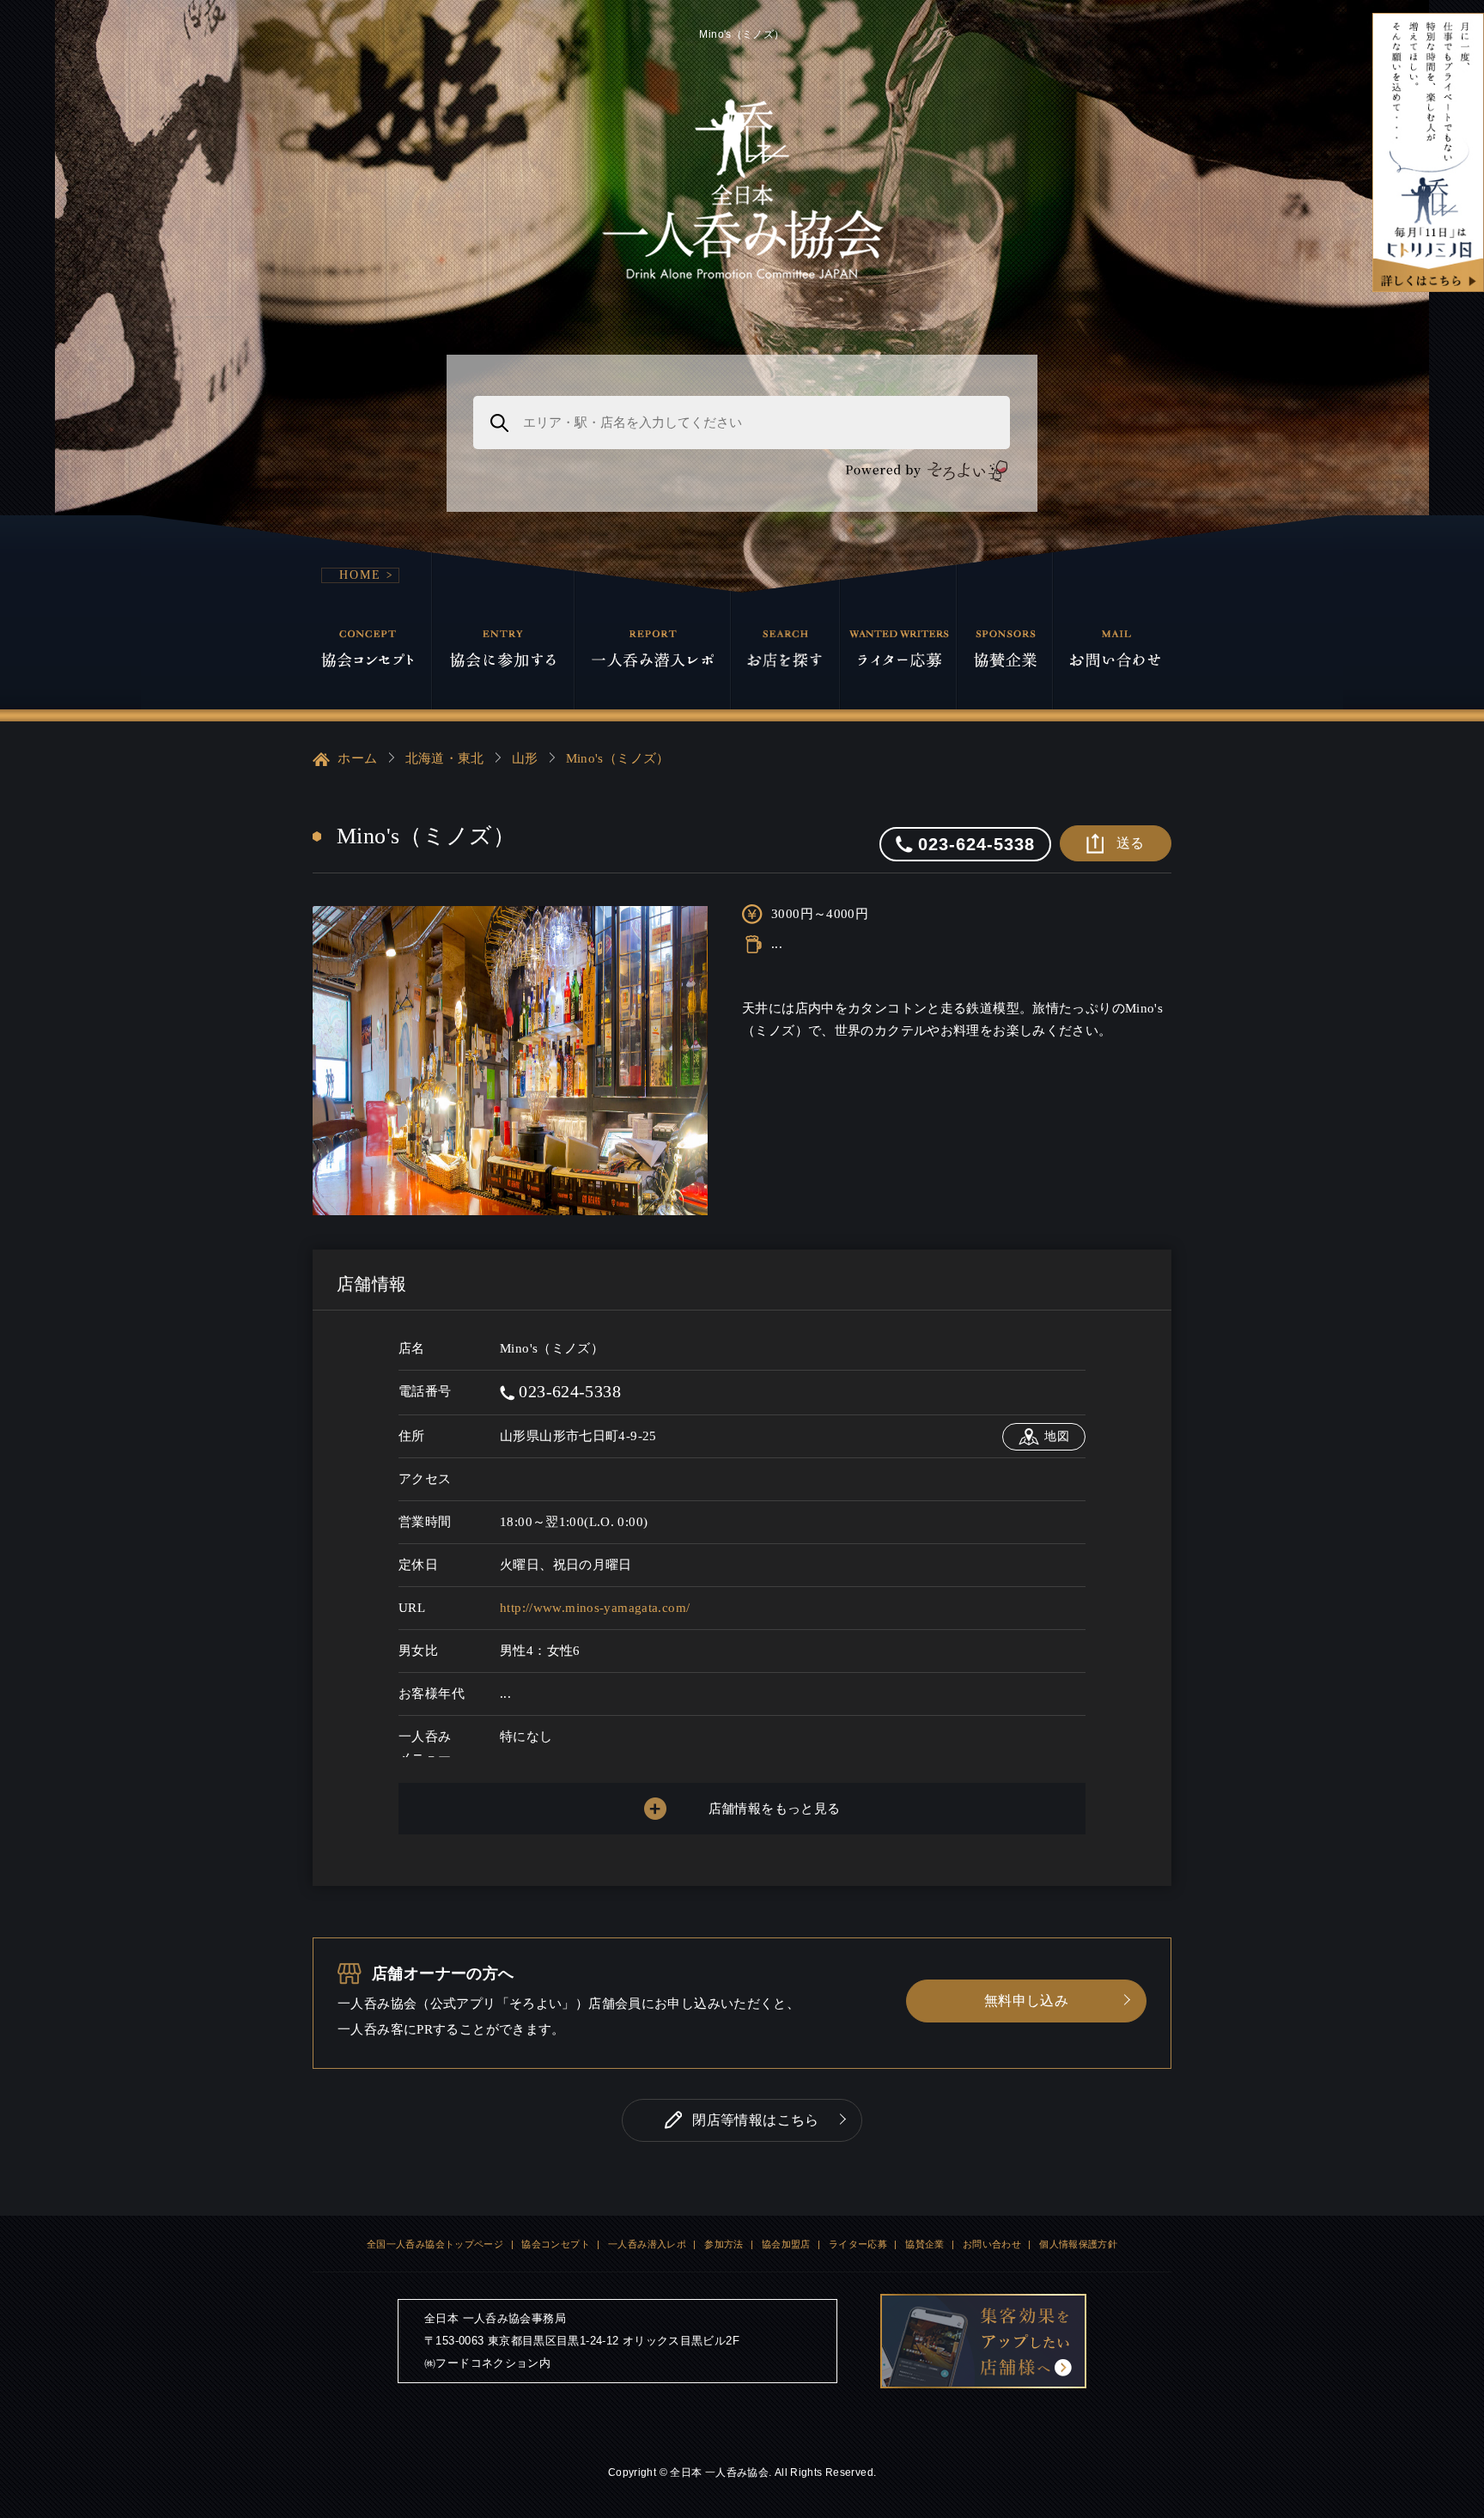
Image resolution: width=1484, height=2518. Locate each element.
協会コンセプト (556, 2244)
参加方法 (724, 2244)
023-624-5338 (568, 1391)
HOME (360, 575)
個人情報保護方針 (1078, 2244)
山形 (525, 758)
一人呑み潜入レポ (647, 2244)
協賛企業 (925, 2244)
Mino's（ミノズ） (618, 758)
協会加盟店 (786, 2244)
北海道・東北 (445, 758)
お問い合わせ (992, 2244)
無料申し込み (1026, 2001)
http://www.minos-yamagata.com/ (595, 1608)
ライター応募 (858, 2244)
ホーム (356, 758)
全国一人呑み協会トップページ (435, 2244)
